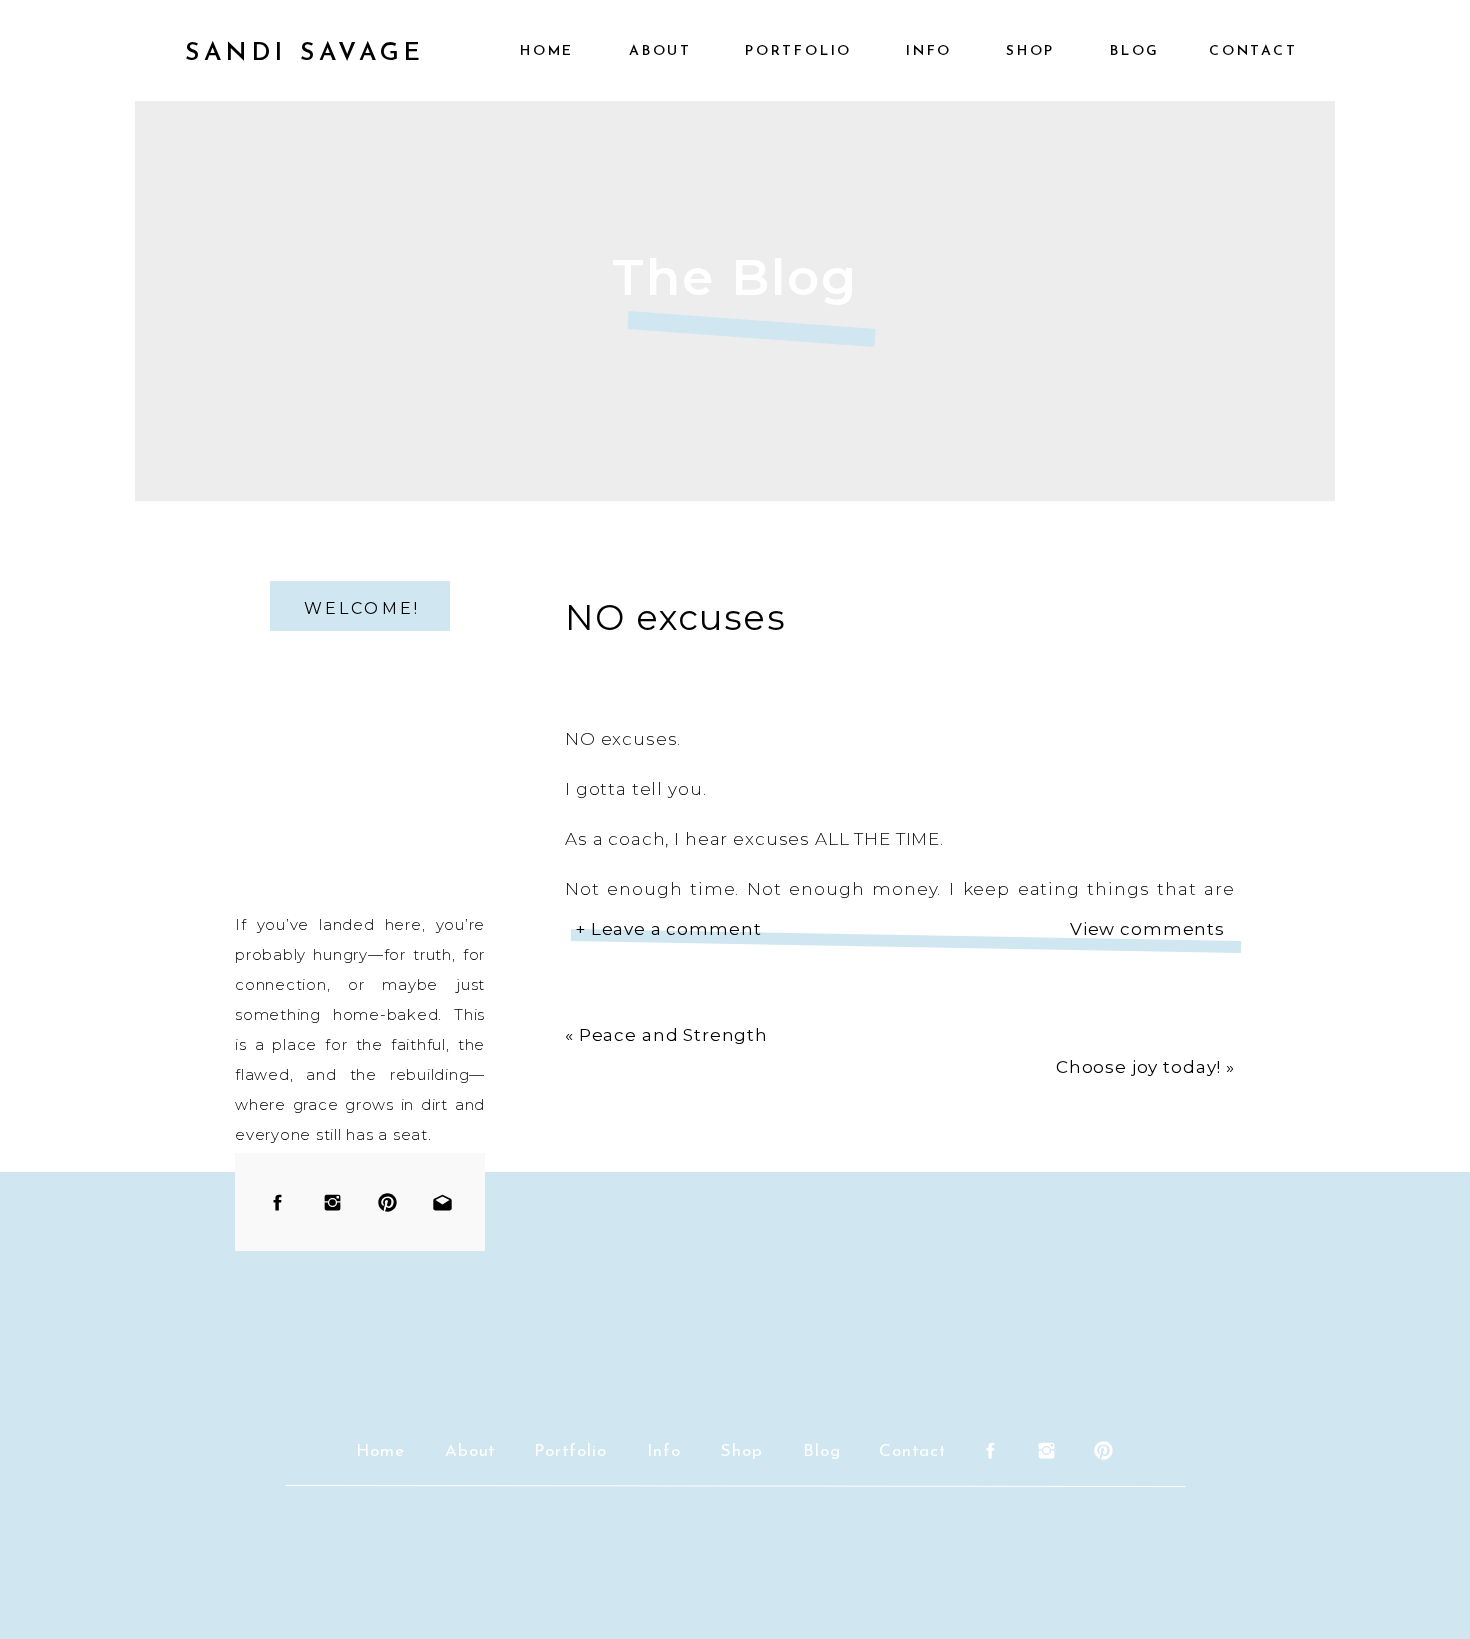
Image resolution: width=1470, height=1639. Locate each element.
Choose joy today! (1138, 1067)
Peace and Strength (673, 1035)
